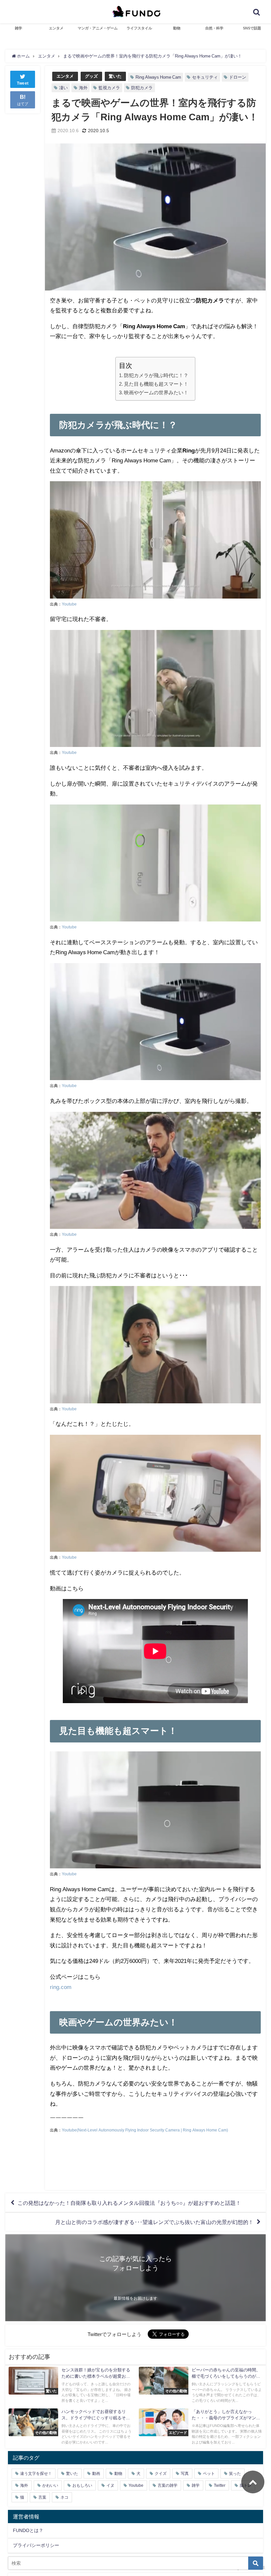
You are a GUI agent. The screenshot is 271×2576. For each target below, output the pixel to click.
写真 (185, 2474)
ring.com (61, 1987)
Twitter (220, 2485)
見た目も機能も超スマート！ (156, 384)
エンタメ (56, 28)
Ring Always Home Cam (158, 77)
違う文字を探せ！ (36, 2474)
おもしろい (82, 2485)
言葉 (42, 2497)
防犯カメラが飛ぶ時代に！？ (156, 375)
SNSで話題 (252, 28)
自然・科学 (214, 28)
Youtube (69, 604)
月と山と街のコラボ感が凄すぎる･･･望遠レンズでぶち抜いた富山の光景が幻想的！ (154, 2222)
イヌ (110, 2485)
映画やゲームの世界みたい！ (156, 392)
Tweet (23, 83)
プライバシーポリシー (36, 2545)
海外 (83, 88)
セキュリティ (205, 77)
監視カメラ (109, 88)
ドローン (238, 77)
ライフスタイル (139, 28)
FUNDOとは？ (28, 2530)
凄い (63, 88)
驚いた (115, 76)
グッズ (91, 76)
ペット (209, 2474)
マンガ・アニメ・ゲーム (98, 28)
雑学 (19, 28)
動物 (177, 28)
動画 (96, 2474)
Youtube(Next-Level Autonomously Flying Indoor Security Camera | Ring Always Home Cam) (145, 2130)
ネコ (64, 2497)
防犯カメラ (142, 88)
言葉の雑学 (168, 2485)
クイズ (161, 2474)
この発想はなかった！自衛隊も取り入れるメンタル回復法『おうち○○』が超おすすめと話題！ (129, 2203)
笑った (235, 2474)
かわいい (50, 2485)
